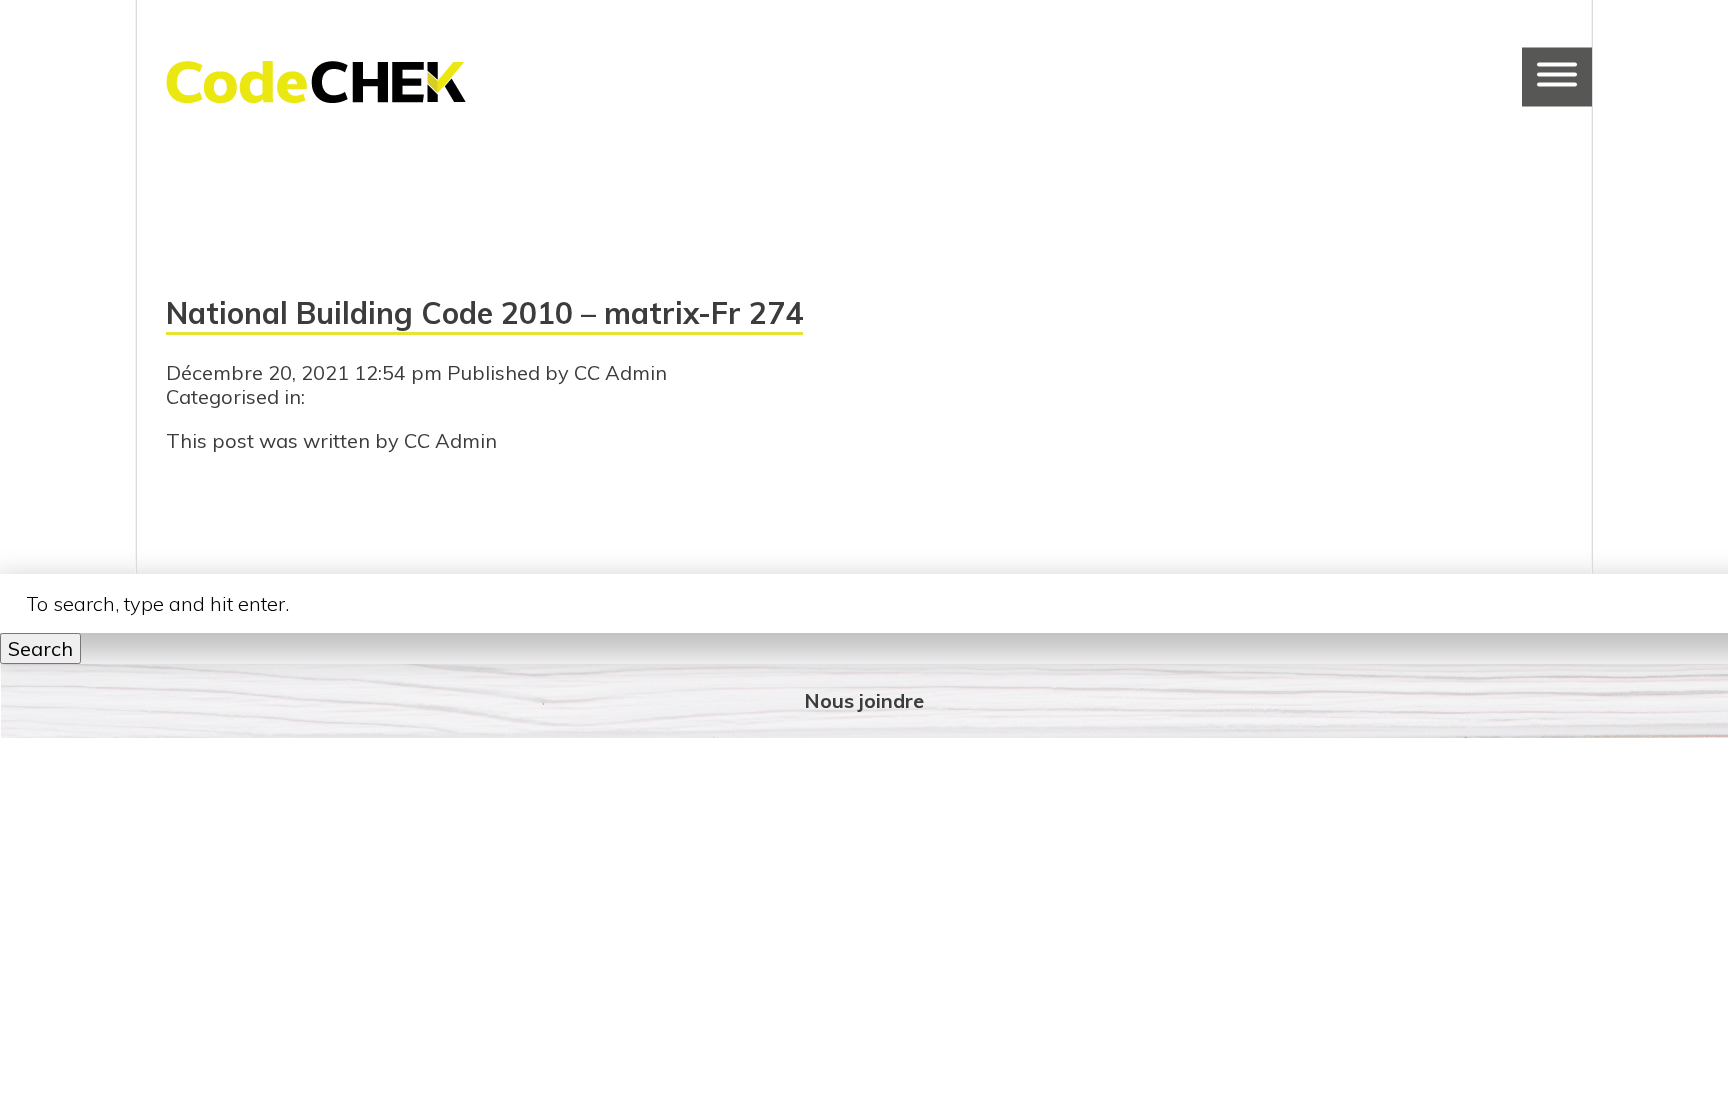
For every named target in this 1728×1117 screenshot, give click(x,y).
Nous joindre (864, 700)
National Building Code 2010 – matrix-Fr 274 (484, 313)
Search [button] (40, 648)
